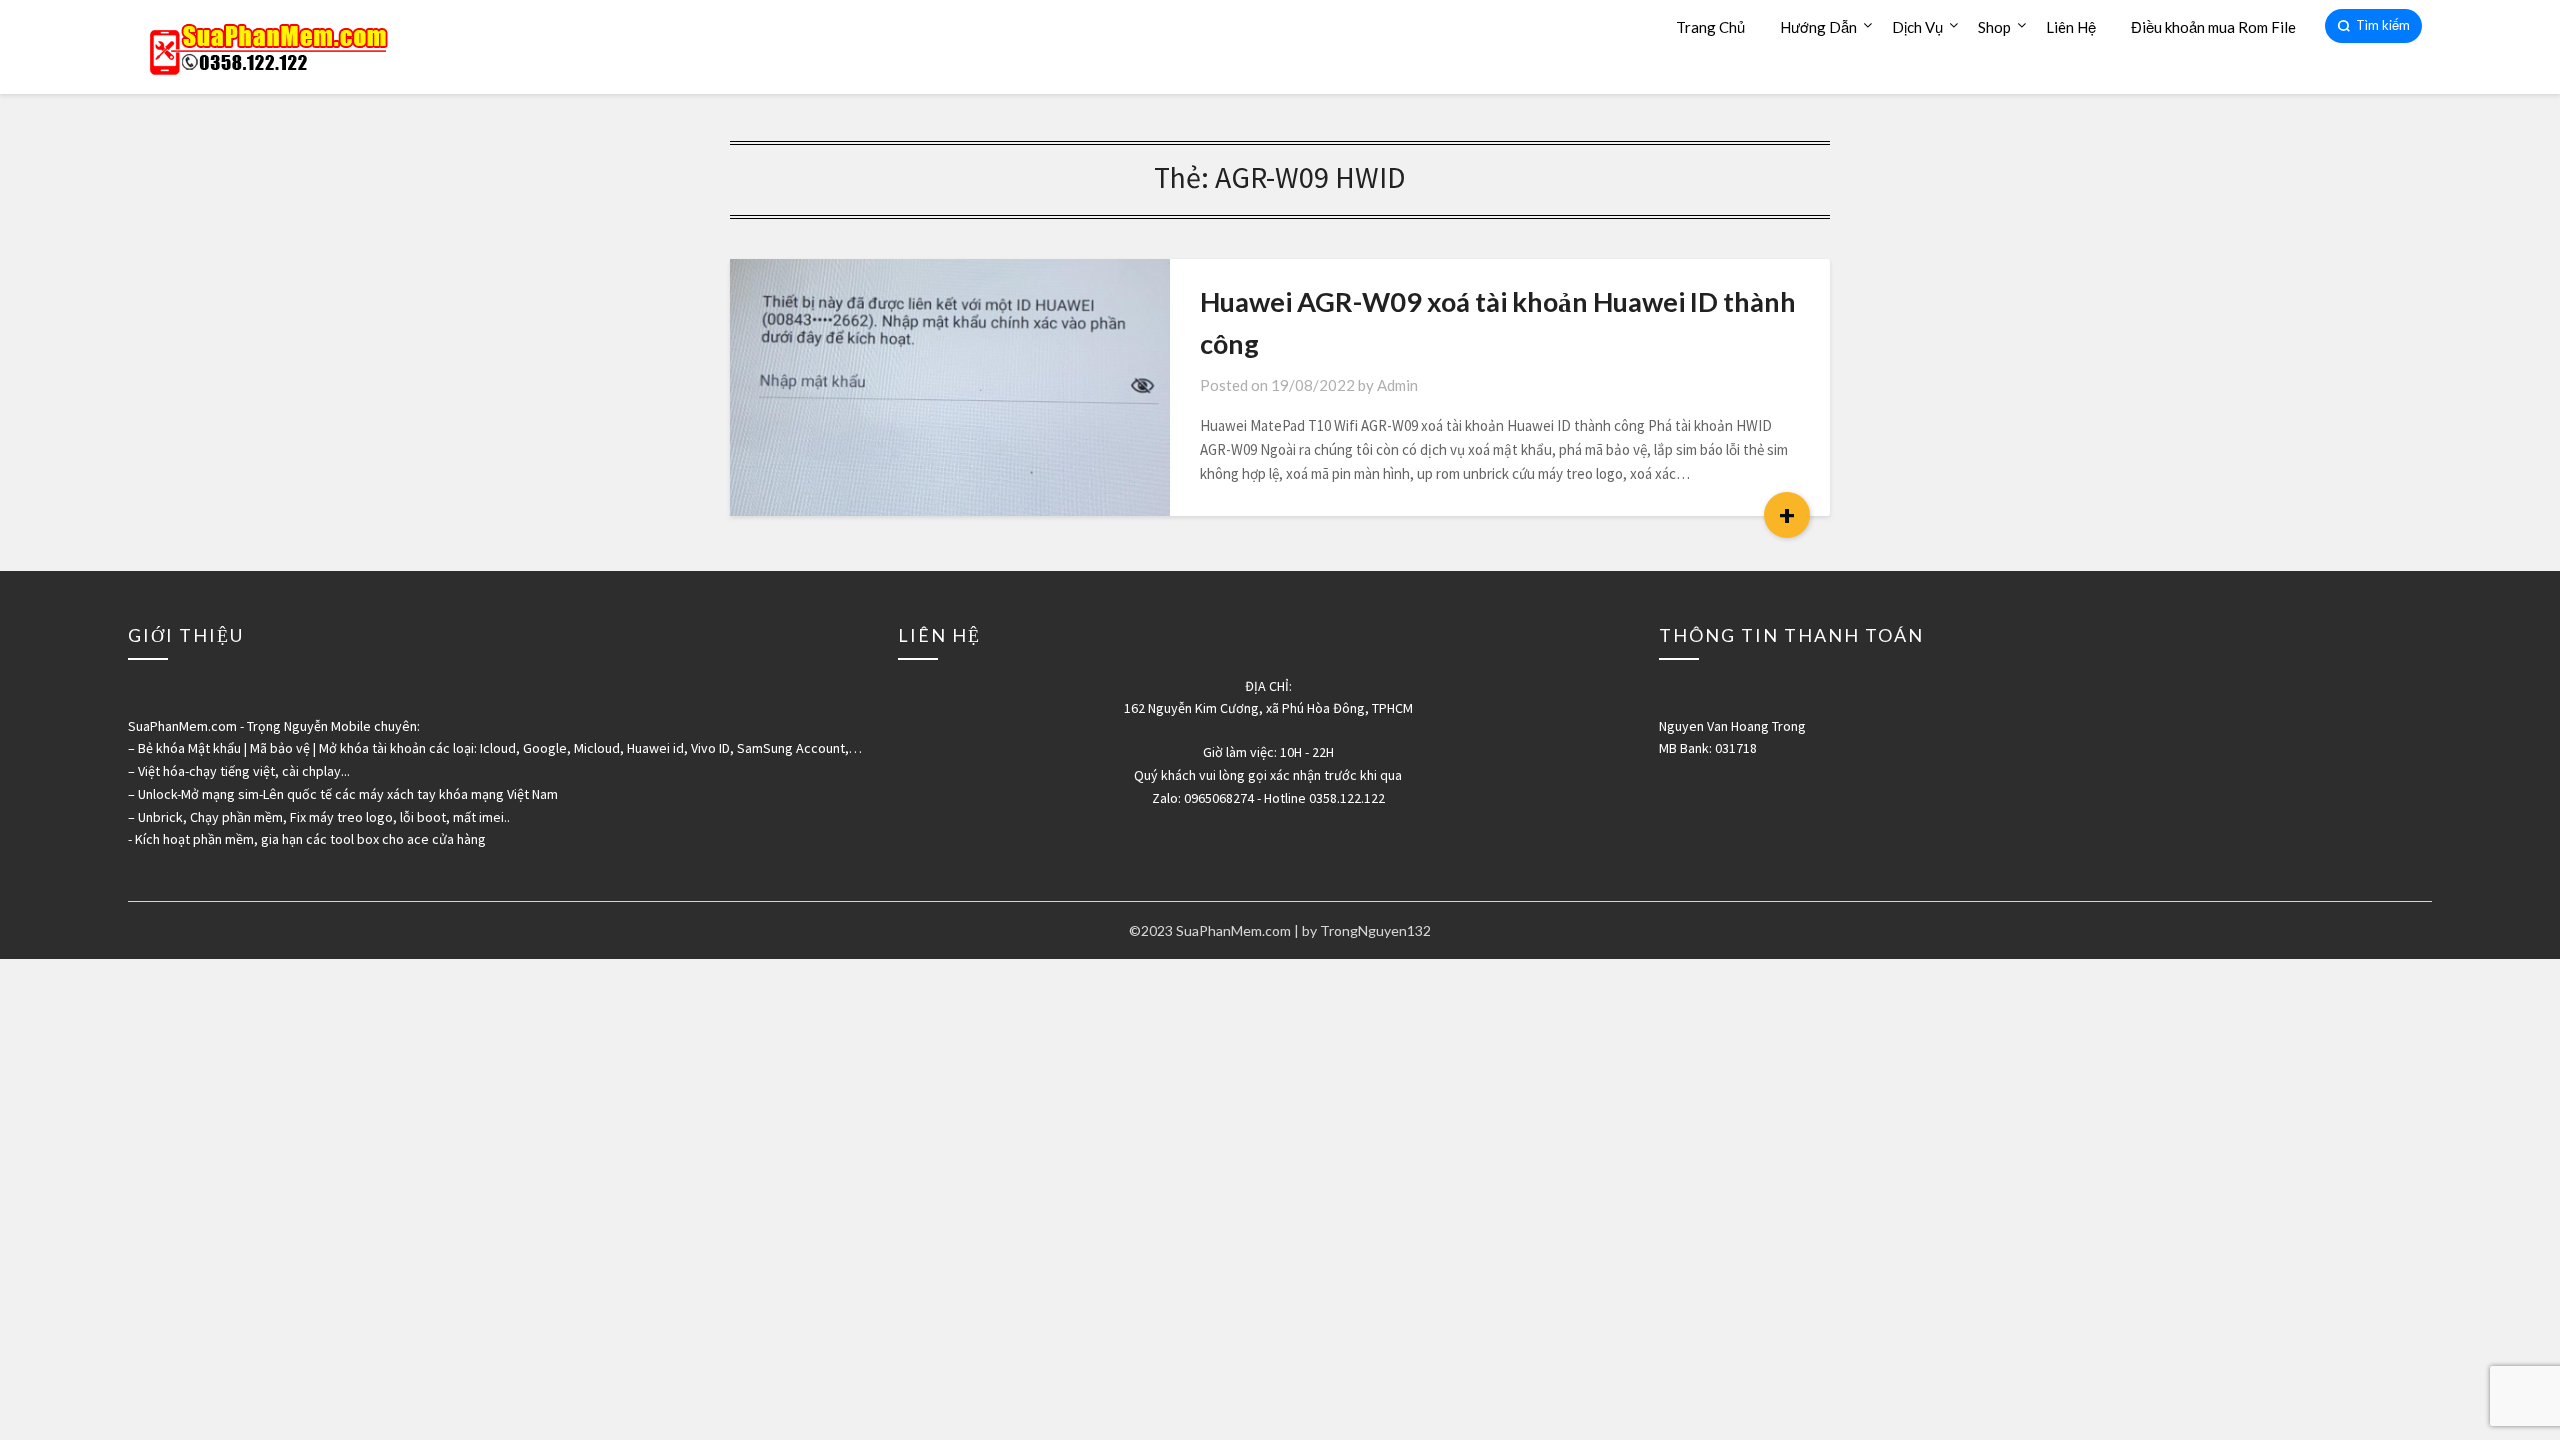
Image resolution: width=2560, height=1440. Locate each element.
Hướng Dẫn (1818, 27)
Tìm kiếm (2383, 25)
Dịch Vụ (1917, 27)
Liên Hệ (2071, 27)
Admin (1397, 385)
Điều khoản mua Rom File (2213, 27)
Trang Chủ (1710, 27)
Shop (1994, 27)
